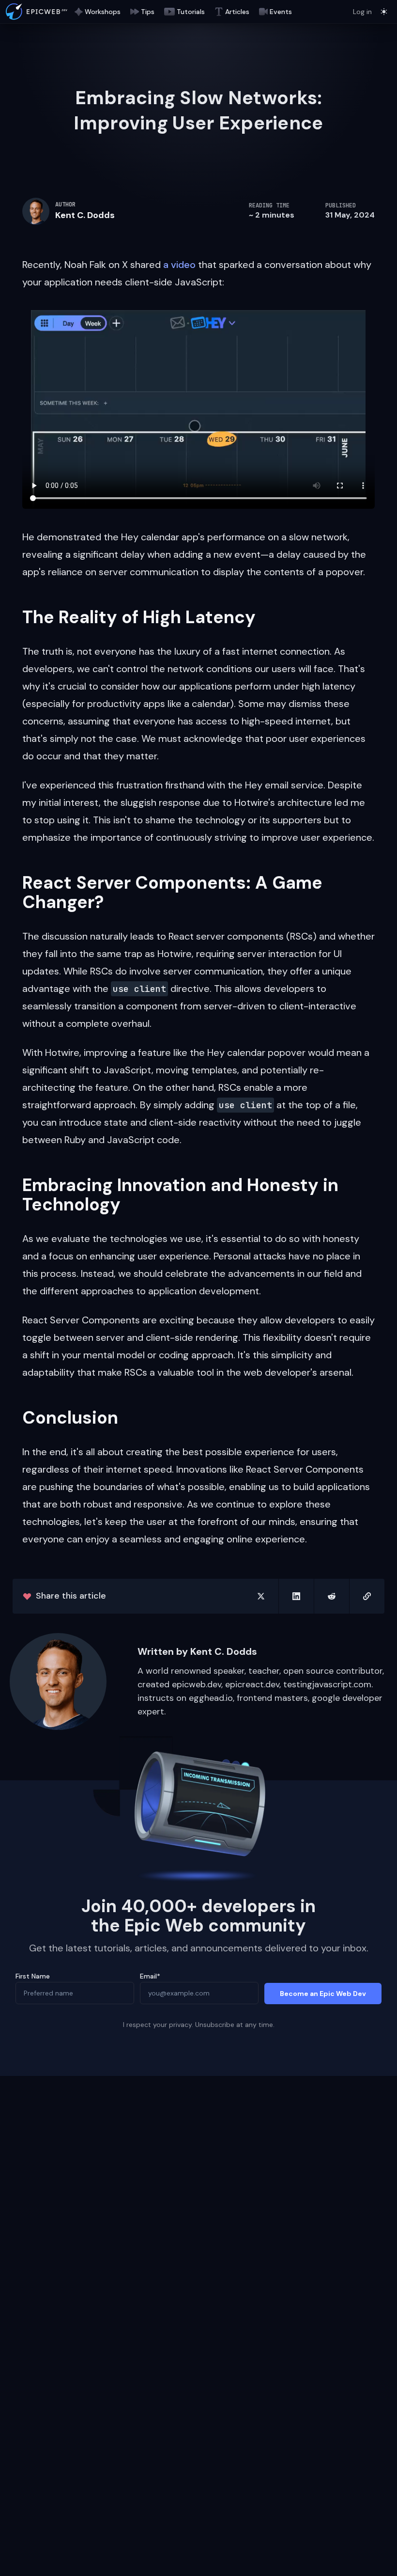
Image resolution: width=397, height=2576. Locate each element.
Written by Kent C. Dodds (197, 1651)
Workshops (103, 12)
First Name (33, 1976)
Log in (362, 12)
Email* (150, 1976)
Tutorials (191, 12)
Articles (237, 12)
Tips (148, 12)
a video (179, 265)
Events (281, 12)
